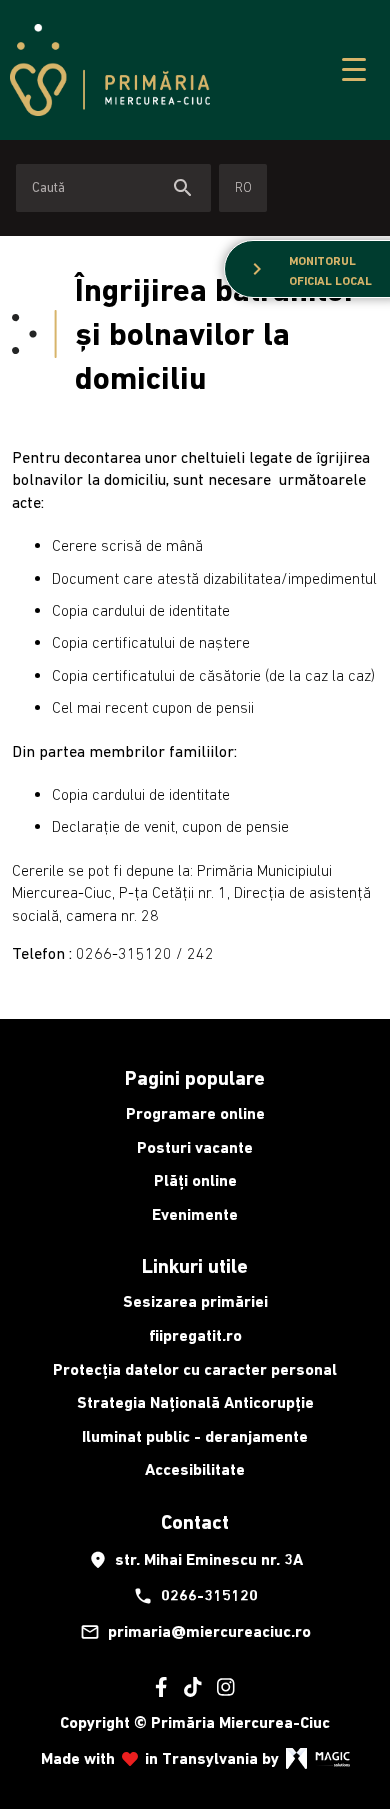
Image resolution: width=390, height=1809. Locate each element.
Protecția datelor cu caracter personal (195, 1369)
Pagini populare (195, 1078)
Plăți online (195, 1180)
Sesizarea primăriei (195, 1301)
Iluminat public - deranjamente (195, 1436)
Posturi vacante (195, 1147)
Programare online (195, 1113)
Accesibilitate (195, 1469)
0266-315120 (195, 1596)
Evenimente (195, 1214)
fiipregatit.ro (195, 1335)
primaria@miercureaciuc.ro (195, 1632)
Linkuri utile (195, 1266)
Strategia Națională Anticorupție (195, 1402)
